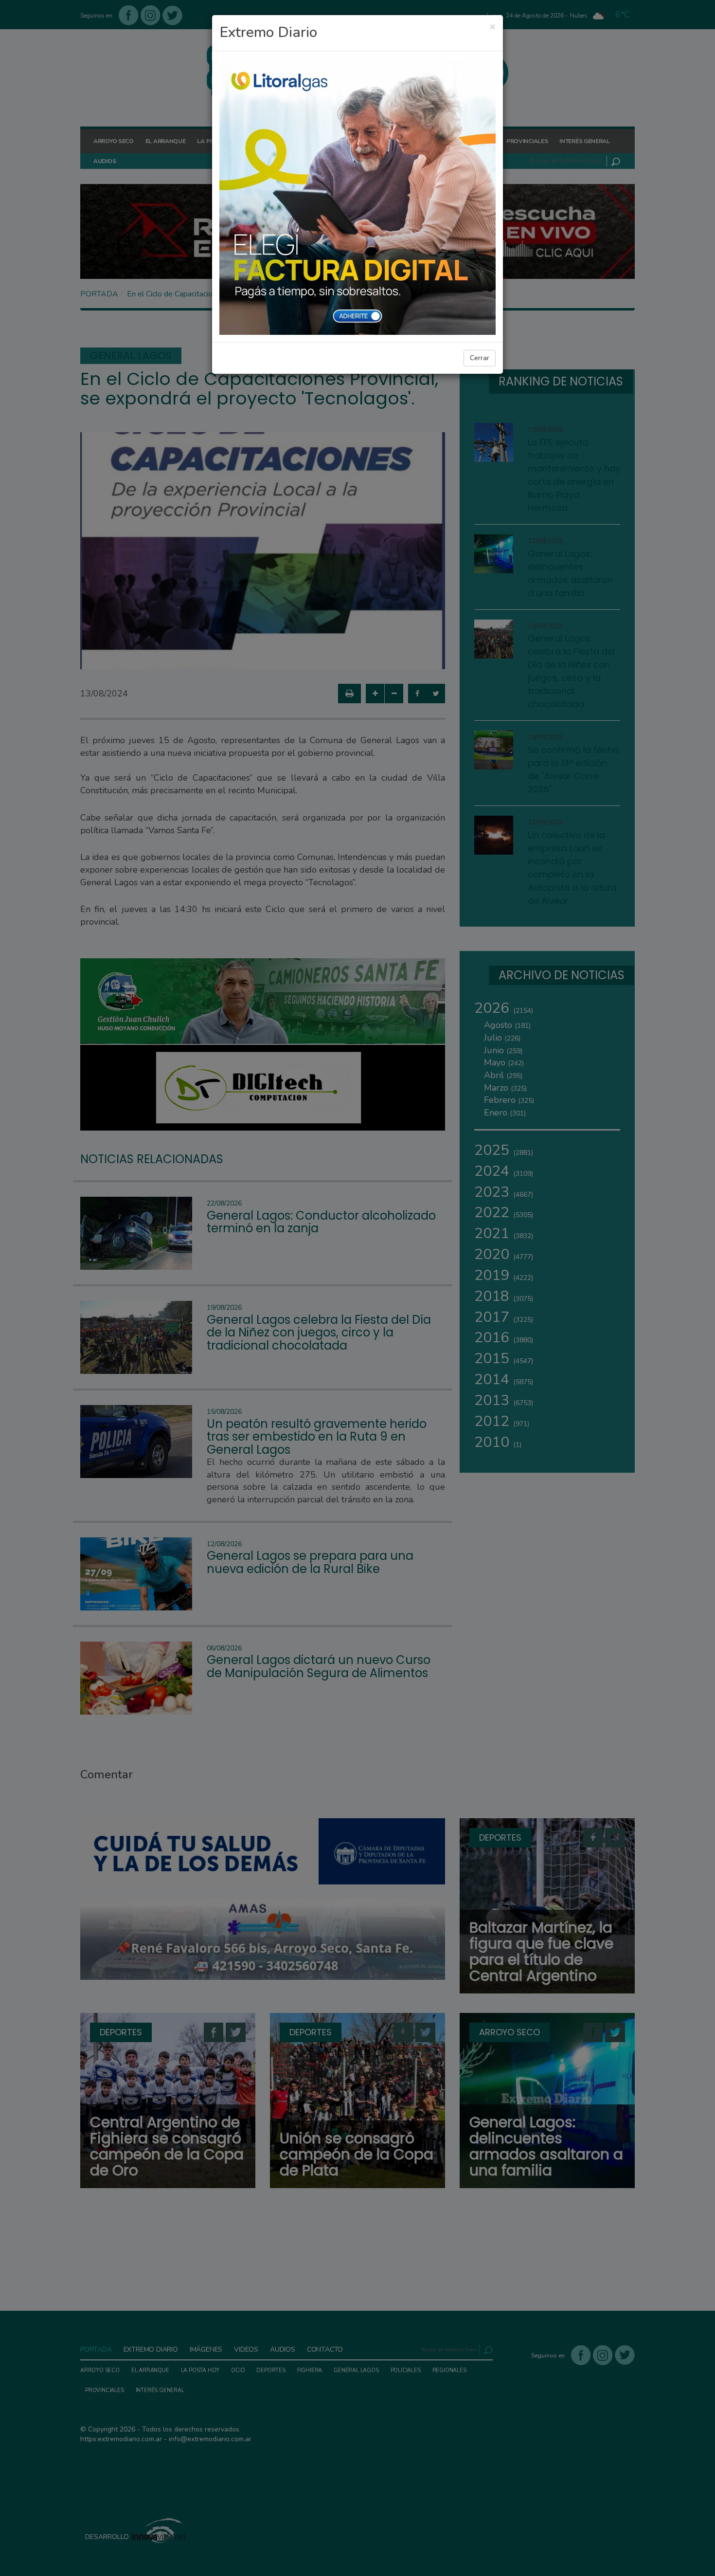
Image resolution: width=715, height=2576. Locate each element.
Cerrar (480, 358)
